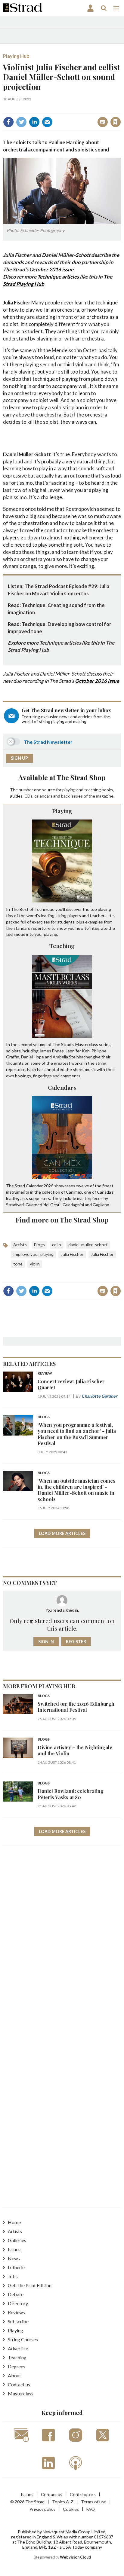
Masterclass (21, 2393)
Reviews (16, 2312)
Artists (20, 1245)
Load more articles (62, 1533)
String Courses (23, 2339)
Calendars (62, 1087)
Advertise (18, 2348)
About (14, 2375)
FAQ (91, 2509)
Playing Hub (16, 56)
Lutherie (16, 2267)
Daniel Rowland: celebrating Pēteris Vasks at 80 (71, 1794)
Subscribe (18, 2321)
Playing (62, 811)
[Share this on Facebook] (8, 122)
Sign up (19, 758)
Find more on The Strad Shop (62, 1220)
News (14, 2258)
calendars (43, 796)
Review (45, 1373)
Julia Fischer (72, 1254)
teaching (93, 790)
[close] (120, 109)
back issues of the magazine (87, 796)
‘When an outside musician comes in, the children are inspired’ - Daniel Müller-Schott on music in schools (76, 1490)
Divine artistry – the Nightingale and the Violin (75, 1750)
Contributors (83, 2494)
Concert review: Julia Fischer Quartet (71, 1384)
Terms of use (94, 2502)
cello (57, 1245)
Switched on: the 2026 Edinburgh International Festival (76, 1707)
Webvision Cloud (75, 2557)
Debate (16, 2294)
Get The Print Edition (30, 2285)
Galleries (17, 2240)
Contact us (19, 2384)
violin (35, 1264)
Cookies (71, 2509)
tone (18, 1264)
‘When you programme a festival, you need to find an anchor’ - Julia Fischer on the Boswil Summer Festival (77, 1434)
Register (76, 1642)
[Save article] (116, 122)
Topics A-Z (63, 2502)
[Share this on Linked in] (34, 122)
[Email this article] (47, 122)
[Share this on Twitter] (21, 122)
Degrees (17, 2366)
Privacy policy (42, 2509)
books (107, 790)
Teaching (62, 946)
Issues (14, 2249)
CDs (28, 796)
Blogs (39, 1245)
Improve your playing (33, 1254)
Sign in (40, 109)
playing (69, 790)
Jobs (13, 2276)
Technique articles (58, 277)
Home (14, 2222)
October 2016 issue (51, 269)
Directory (18, 2303)
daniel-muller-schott (88, 1245)
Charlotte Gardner (99, 1396)
